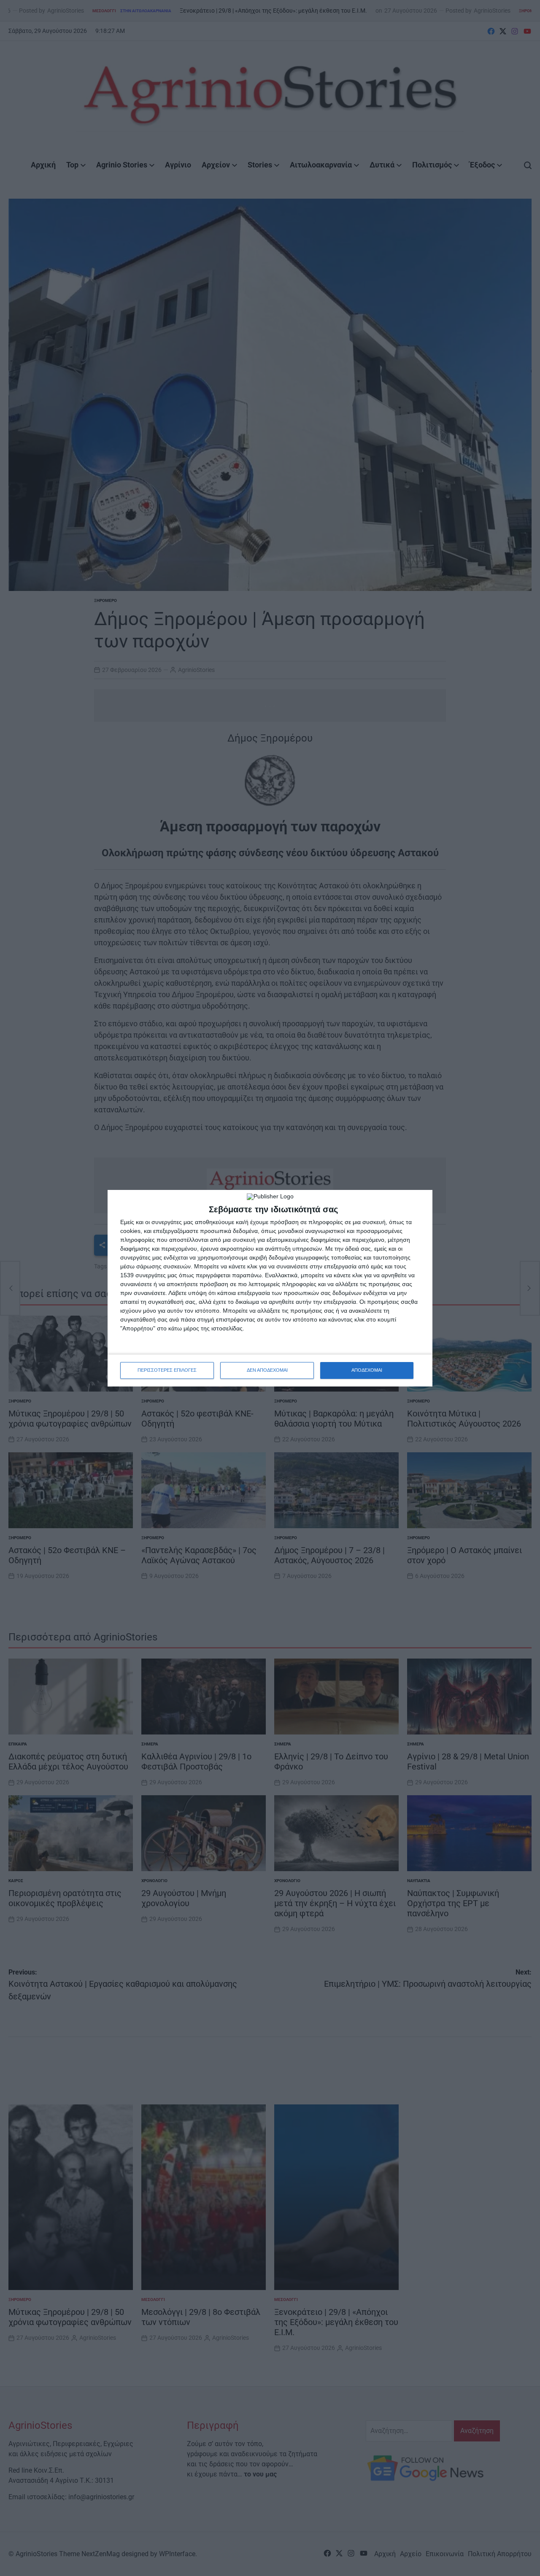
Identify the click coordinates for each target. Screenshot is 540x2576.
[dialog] (270, 1288)
